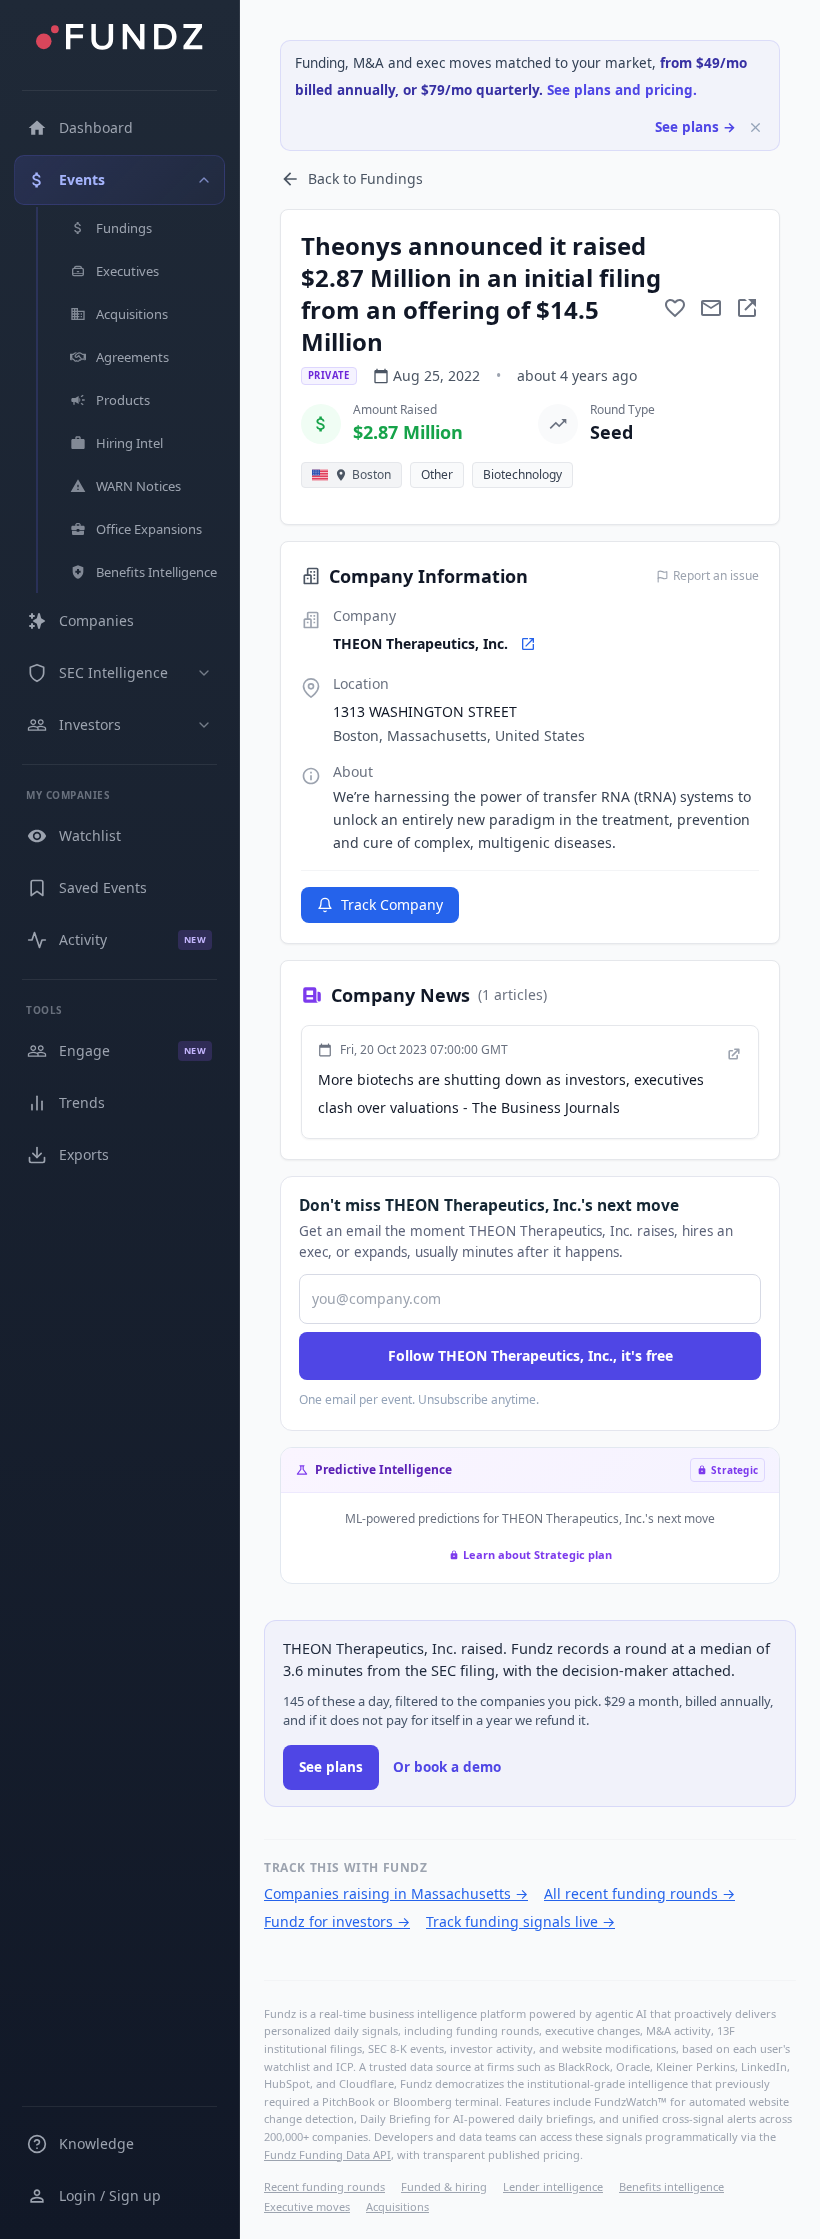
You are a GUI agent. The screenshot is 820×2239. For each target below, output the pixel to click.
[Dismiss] (755, 127)
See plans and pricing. (622, 90)
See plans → (695, 127)
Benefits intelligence (671, 2186)
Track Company (392, 904)
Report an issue (716, 576)
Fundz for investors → (337, 1921)
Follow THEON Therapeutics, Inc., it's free (530, 1355)
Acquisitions (397, 2206)
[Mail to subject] (711, 308)
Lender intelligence (553, 2186)
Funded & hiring (444, 2186)
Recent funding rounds (324, 2186)
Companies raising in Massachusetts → (396, 1893)
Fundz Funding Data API (327, 2154)
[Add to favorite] (675, 308)
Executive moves (307, 2206)
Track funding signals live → (520, 1921)
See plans (331, 1767)
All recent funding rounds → (639, 1893)
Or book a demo (447, 1767)
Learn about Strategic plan (537, 1554)
